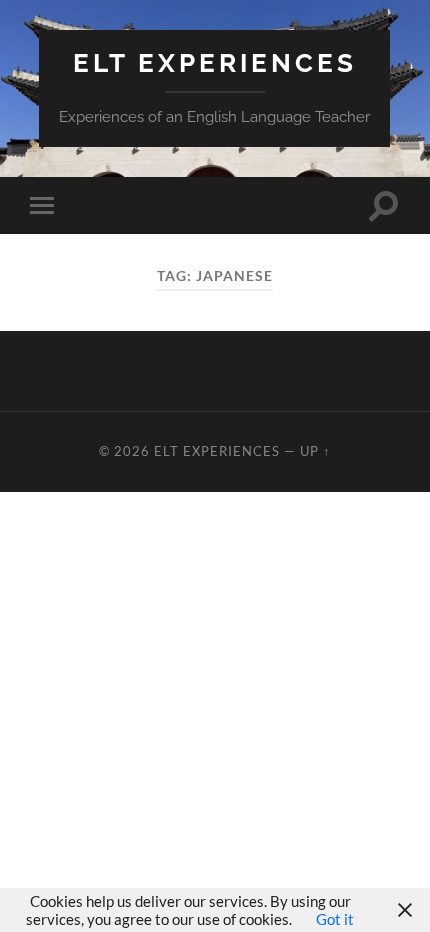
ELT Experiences (215, 62)
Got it (335, 919)
